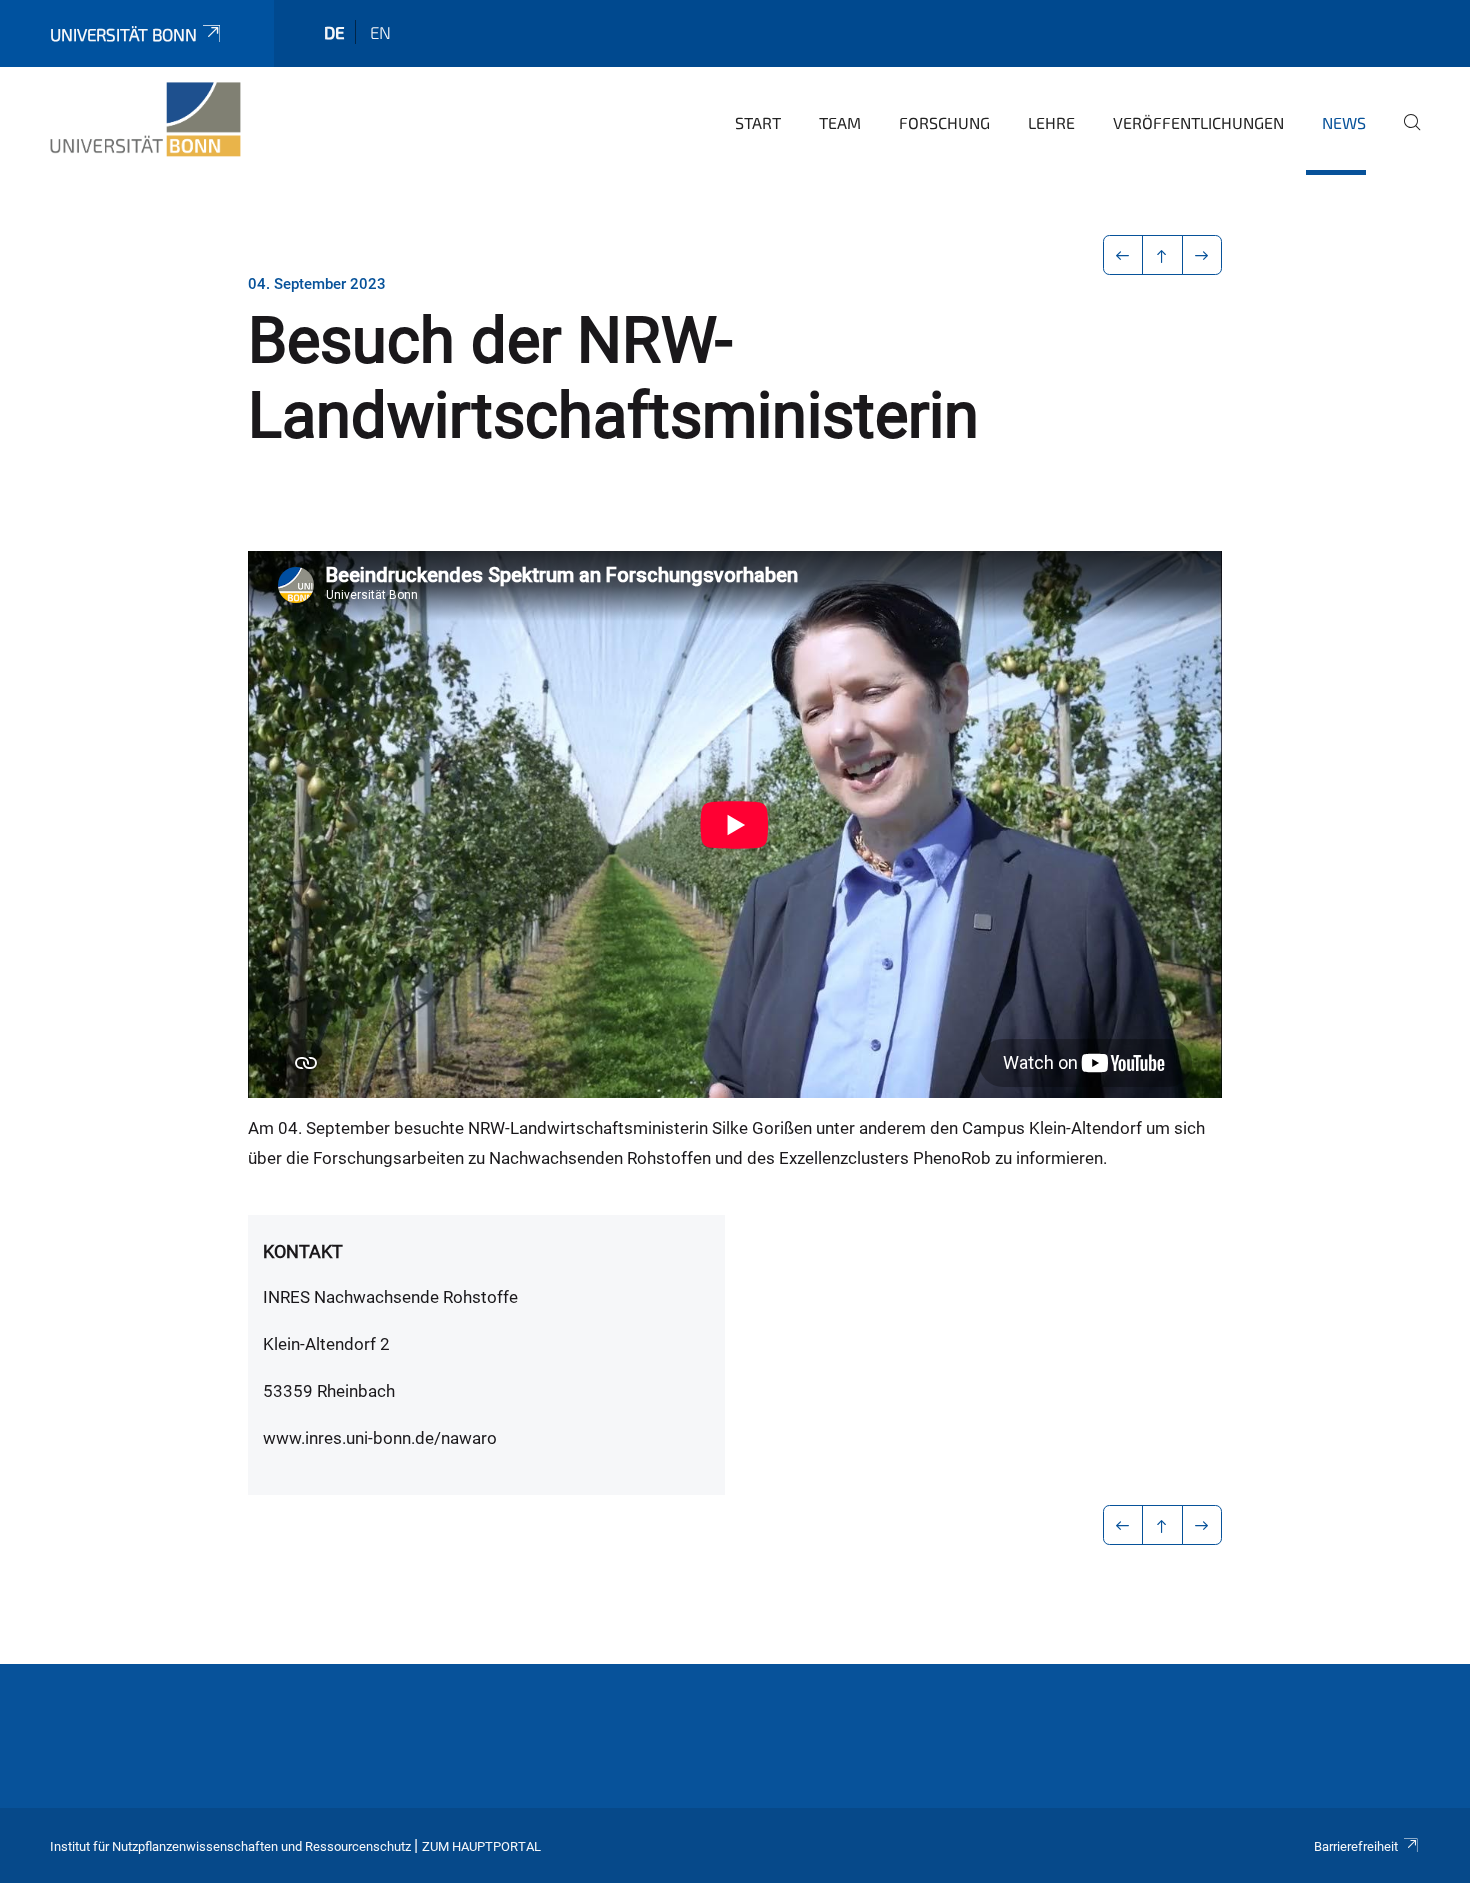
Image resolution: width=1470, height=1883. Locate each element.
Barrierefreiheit (1356, 1846)
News (1344, 122)
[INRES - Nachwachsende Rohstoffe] (145, 120)
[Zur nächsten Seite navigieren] (1202, 255)
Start (758, 122)
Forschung (944, 122)
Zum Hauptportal (481, 1846)
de (334, 32)
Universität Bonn (123, 34)
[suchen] (1404, 136)
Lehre (1051, 122)
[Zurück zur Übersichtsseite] (1162, 255)
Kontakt (303, 1251)
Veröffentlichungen (1198, 122)
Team (840, 122)
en (380, 32)
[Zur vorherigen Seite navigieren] (1123, 255)
